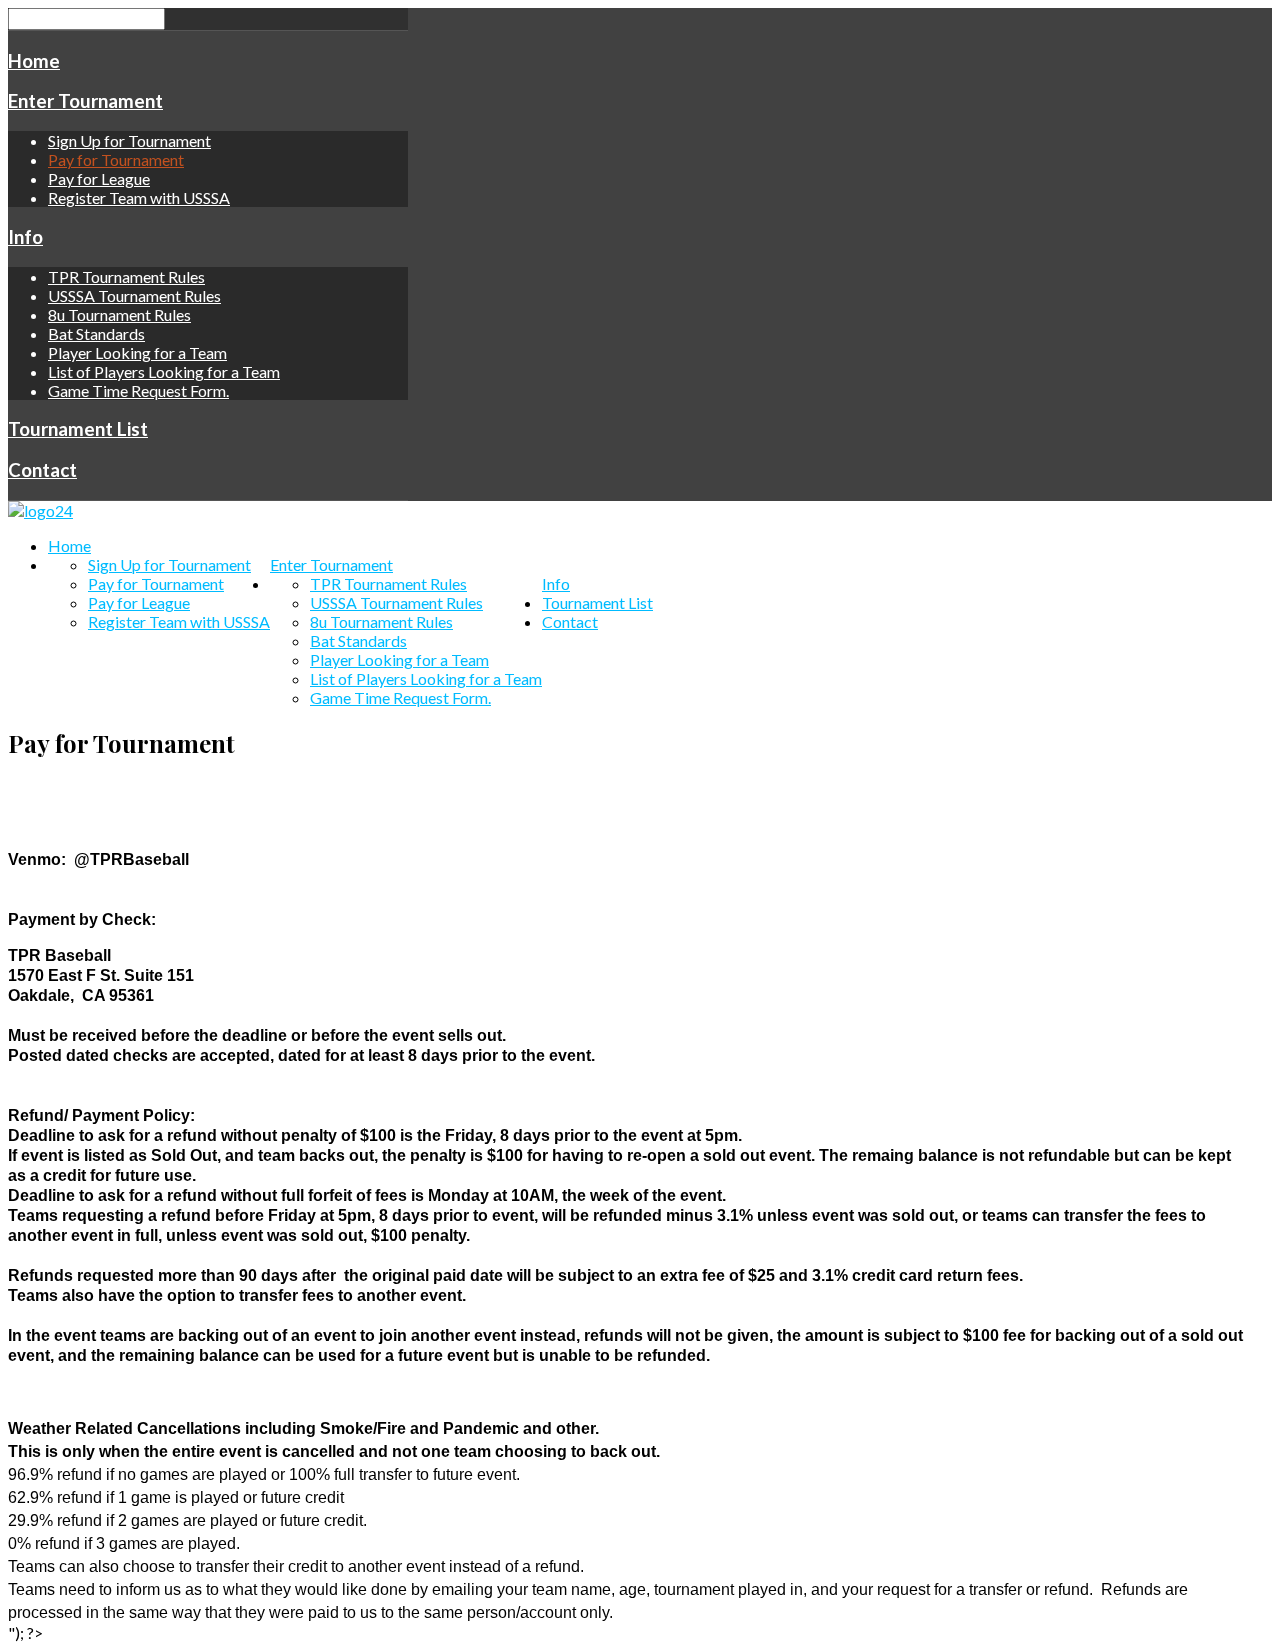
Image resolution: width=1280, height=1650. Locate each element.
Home (34, 61)
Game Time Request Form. (138, 390)
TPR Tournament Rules (126, 276)
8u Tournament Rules (119, 314)
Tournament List (78, 429)
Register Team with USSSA (139, 197)
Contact (42, 470)
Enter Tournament (85, 101)
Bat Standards (96, 333)
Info (25, 237)
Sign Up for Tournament (129, 140)
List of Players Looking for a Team (164, 371)
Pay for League (99, 178)
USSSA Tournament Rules (134, 295)
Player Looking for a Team (137, 352)
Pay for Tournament (116, 159)
